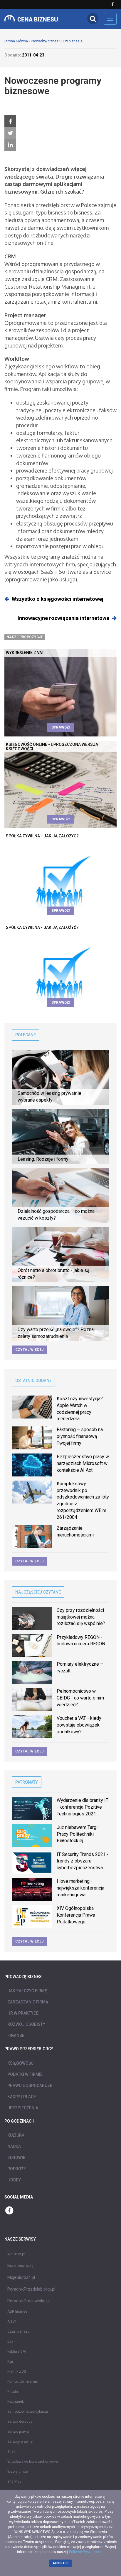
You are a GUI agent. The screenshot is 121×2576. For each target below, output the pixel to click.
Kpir (10, 2362)
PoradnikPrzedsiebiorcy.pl (31, 2289)
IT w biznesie (72, 41)
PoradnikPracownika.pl (28, 2301)
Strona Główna (16, 41)
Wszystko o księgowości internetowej (58, 599)
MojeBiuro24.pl (21, 2277)
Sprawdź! (60, 727)
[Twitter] (10, 133)
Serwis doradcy (20, 2422)
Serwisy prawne (20, 2442)
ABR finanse (17, 2311)
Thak (11, 2452)
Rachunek (16, 2402)
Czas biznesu (19, 2331)
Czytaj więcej (29, 1350)
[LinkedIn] (10, 145)
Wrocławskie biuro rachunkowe (33, 2462)
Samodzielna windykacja (28, 2412)
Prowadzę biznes (45, 41)
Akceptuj (61, 2563)
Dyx (10, 2341)
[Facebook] (10, 122)
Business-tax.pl (21, 2266)
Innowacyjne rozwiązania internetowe (63, 618)
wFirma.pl (16, 2254)
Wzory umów (18, 2472)
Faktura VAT (17, 2352)
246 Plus (14, 2482)
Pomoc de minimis (23, 2382)
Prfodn (13, 2392)
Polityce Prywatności (86, 2552)
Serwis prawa (18, 2432)
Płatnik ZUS (17, 2372)
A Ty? (12, 2321)
